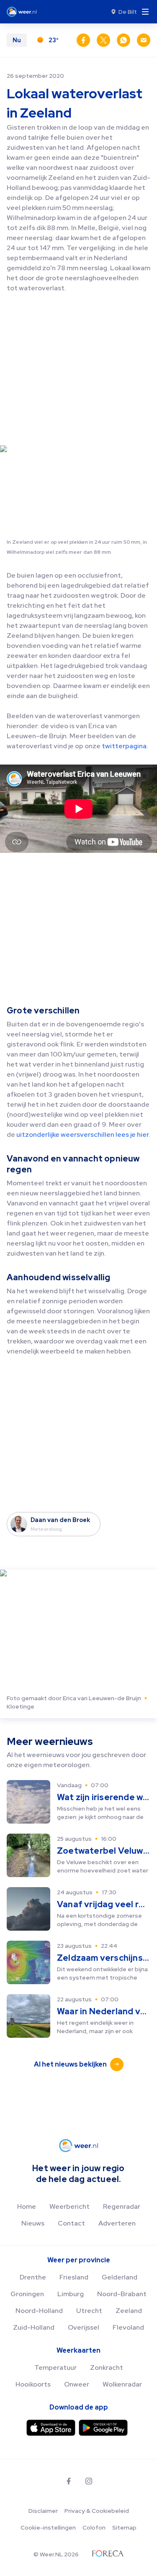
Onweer (77, 2384)
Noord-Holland (39, 2311)
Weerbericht (69, 2206)
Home (27, 2206)
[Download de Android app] (103, 2428)
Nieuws (33, 2223)
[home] (24, 12)
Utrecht (89, 2311)
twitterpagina (124, 746)
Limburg (71, 2294)
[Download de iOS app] (51, 2428)
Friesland (74, 2277)
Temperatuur (55, 2368)
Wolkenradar (122, 2384)
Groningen (27, 2294)
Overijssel (84, 2327)
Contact (71, 2223)
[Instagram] (89, 2481)
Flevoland (128, 2327)
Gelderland (120, 2277)
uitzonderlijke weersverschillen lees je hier (82, 1135)
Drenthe (33, 2277)
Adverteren (117, 2223)
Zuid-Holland (34, 2327)
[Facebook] (69, 2481)
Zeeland (129, 2311)
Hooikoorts (33, 2384)
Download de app (79, 2407)
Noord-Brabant (122, 2294)
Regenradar (122, 2206)
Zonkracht (107, 2368)
